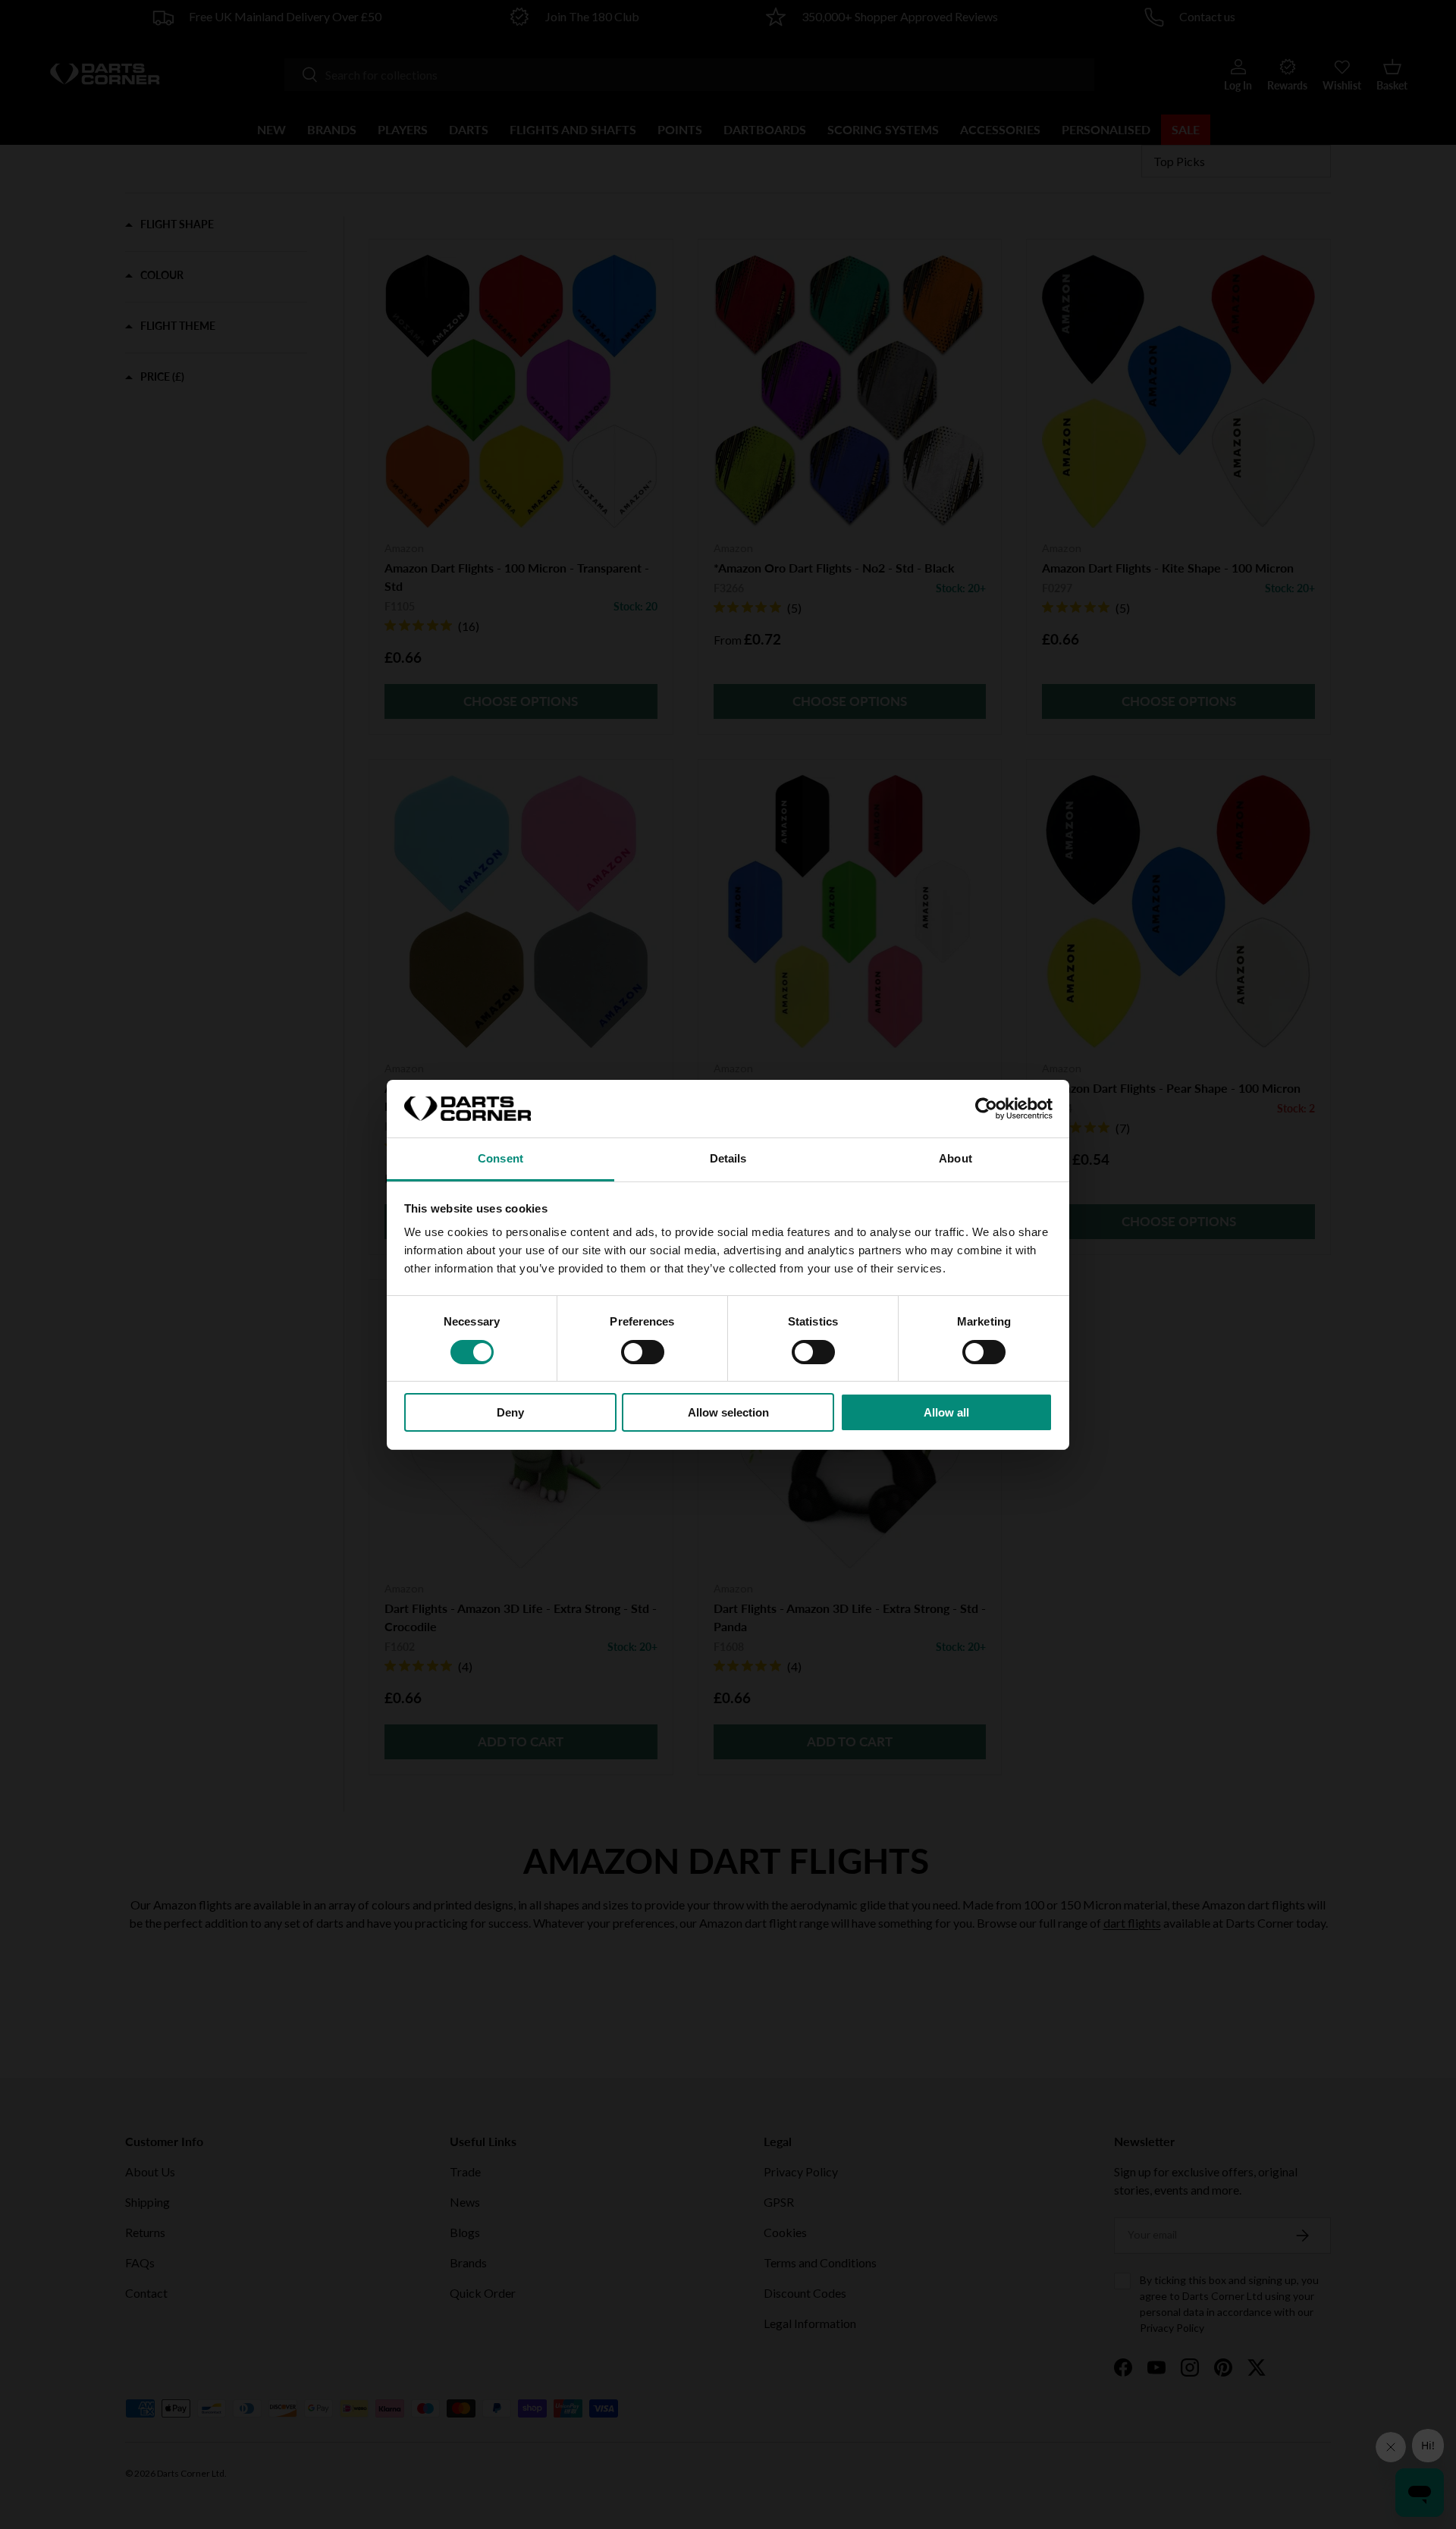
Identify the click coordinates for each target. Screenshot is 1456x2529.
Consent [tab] (500, 1158)
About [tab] (955, 1158)
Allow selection (728, 1412)
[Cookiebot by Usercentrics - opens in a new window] (986, 1109)
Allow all (946, 1412)
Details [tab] (728, 1158)
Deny (510, 1412)
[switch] (643, 1352)
